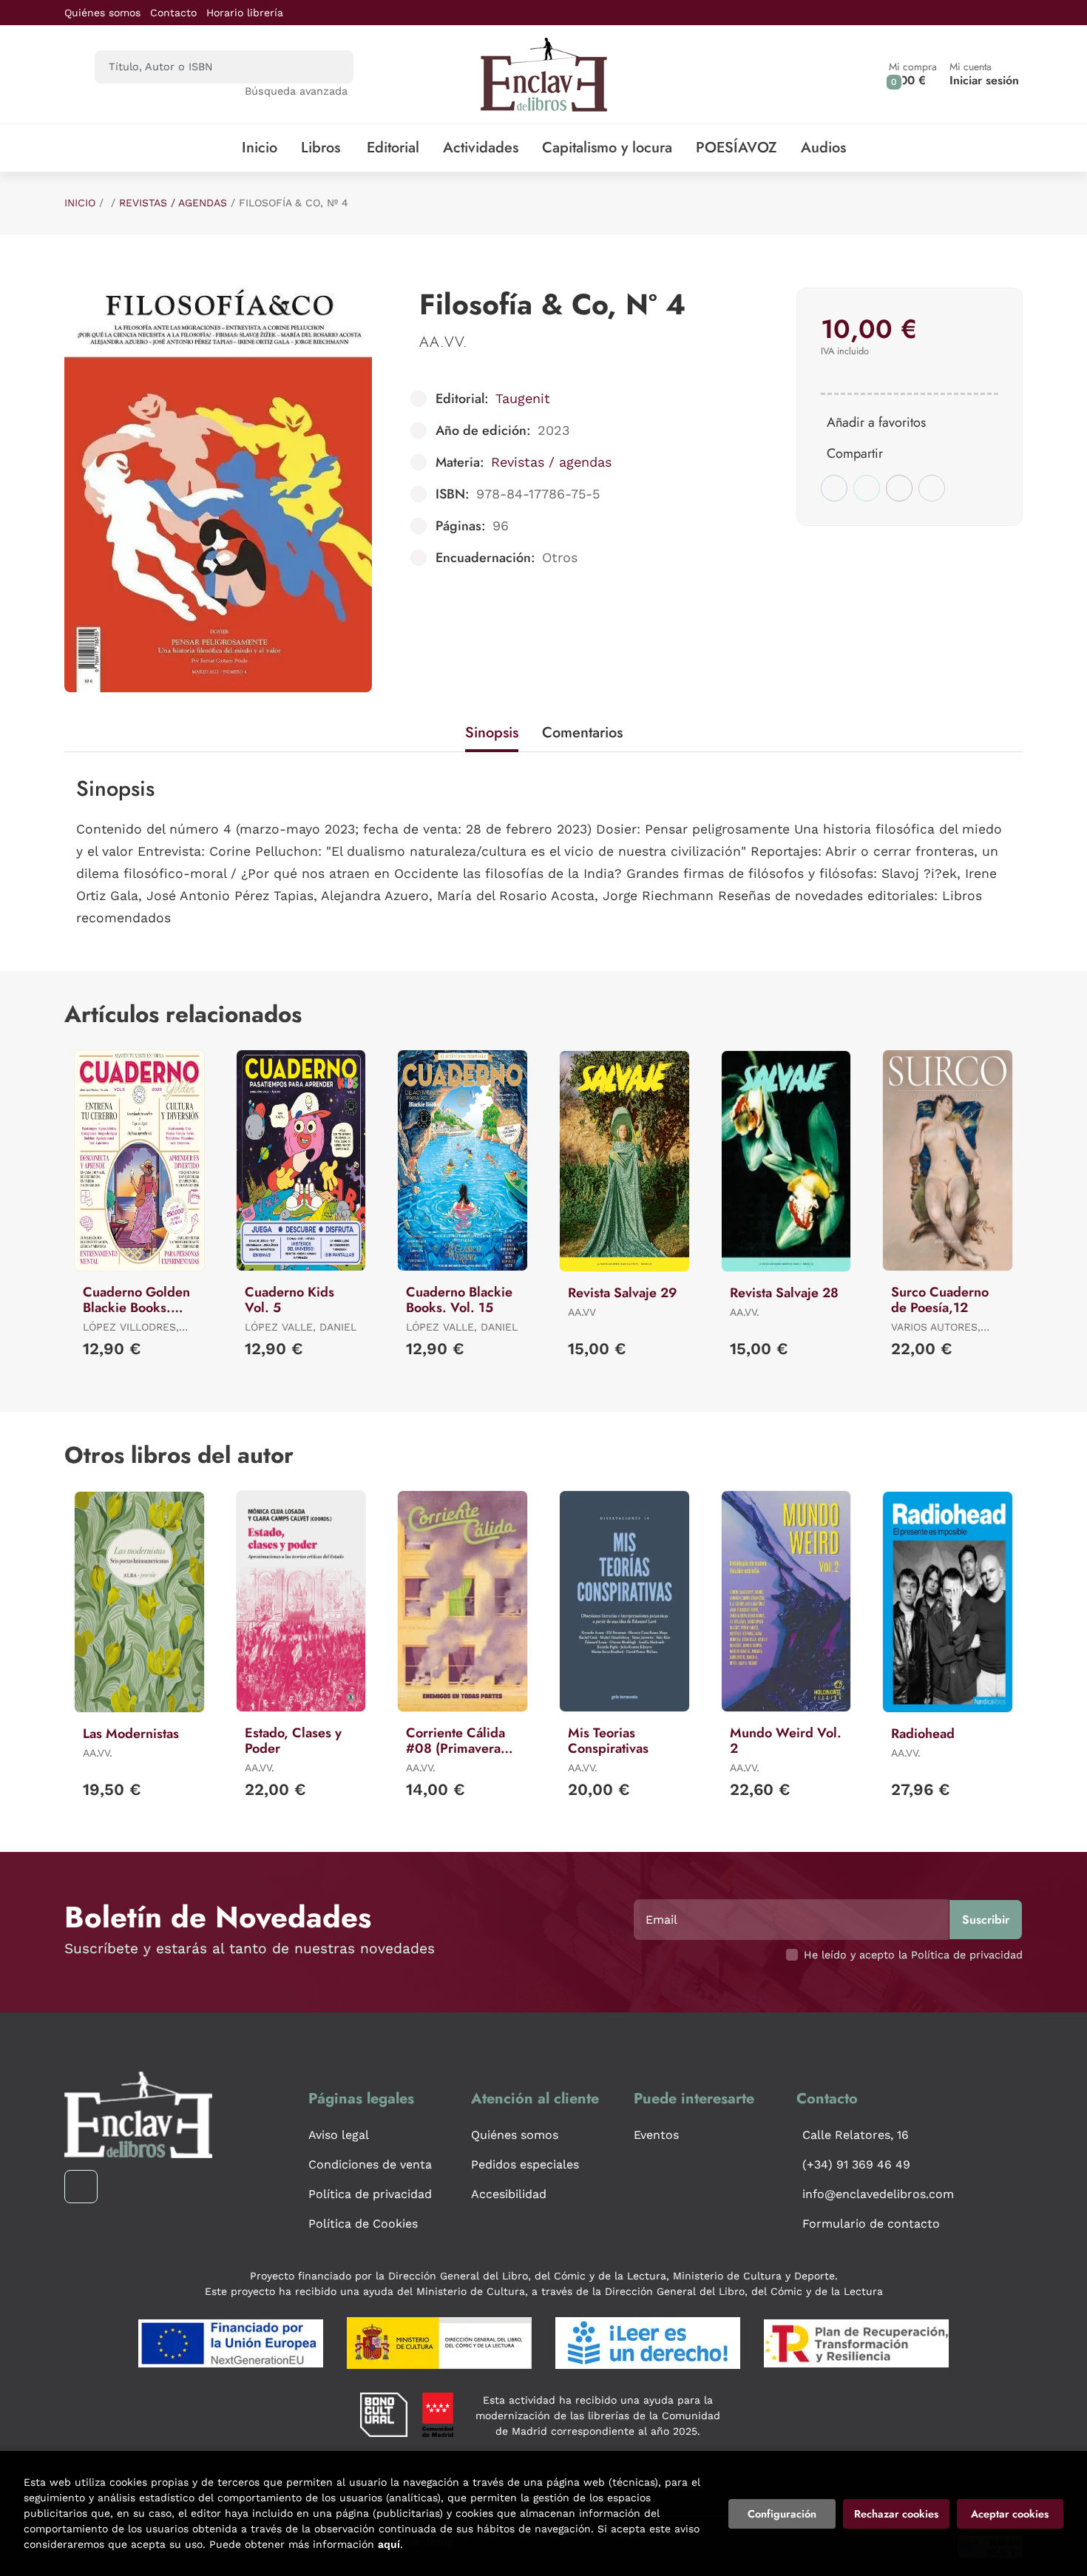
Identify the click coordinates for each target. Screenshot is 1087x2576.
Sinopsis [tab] (492, 733)
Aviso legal (339, 2135)
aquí (389, 2544)
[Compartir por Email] (899, 488)
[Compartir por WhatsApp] (867, 488)
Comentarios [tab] (582, 733)
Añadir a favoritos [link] (876, 422)
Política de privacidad (370, 2194)
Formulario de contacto (871, 2224)
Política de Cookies (363, 2224)
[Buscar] (329, 67)
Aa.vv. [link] (443, 342)
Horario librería (245, 13)
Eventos (656, 2135)
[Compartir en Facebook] (834, 488)
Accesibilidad (509, 2194)
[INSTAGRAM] (81, 2187)
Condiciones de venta (370, 2164)
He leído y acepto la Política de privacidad (913, 1955)
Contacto (173, 13)
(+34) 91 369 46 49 (856, 2164)
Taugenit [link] (523, 398)
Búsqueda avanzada (296, 91)
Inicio (80, 203)
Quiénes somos (102, 13)
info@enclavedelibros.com (878, 2194)
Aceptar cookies (1010, 2514)
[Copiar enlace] (932, 488)
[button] (913, 74)
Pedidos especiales (525, 2164)
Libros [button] (321, 148)
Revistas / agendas (173, 203)
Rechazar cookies (896, 2514)
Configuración (782, 2514)
